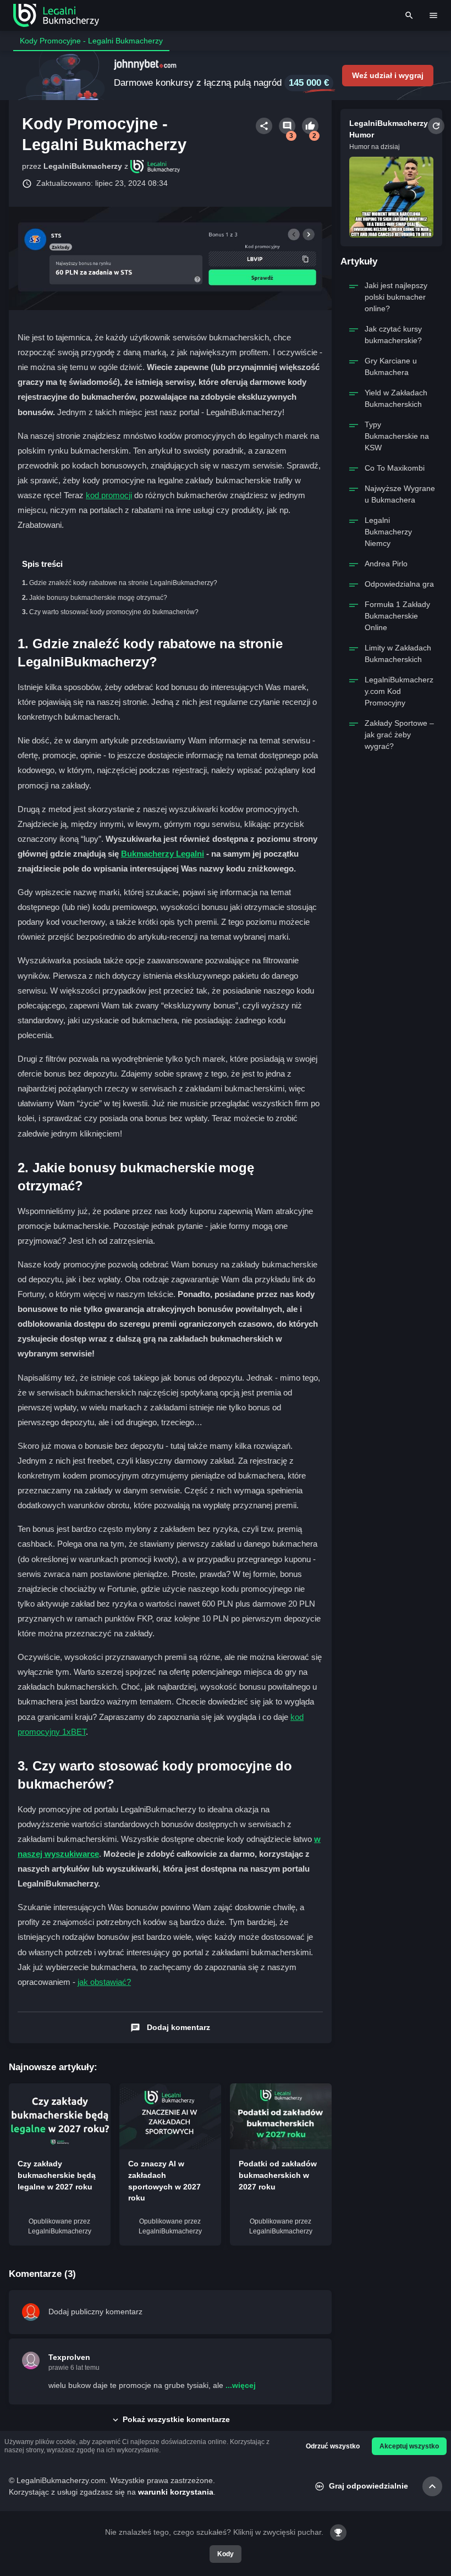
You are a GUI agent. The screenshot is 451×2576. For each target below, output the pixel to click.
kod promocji (109, 495)
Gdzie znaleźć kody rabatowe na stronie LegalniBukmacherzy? (123, 583)
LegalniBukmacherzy (83, 166)
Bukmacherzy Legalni (163, 854)
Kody (226, 2554)
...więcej (241, 2385)
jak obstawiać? (104, 1982)
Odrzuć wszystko (333, 2446)
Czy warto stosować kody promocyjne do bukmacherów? (114, 612)
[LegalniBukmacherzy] (56, 15)
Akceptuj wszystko (409, 2446)
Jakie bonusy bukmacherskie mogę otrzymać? (98, 598)
